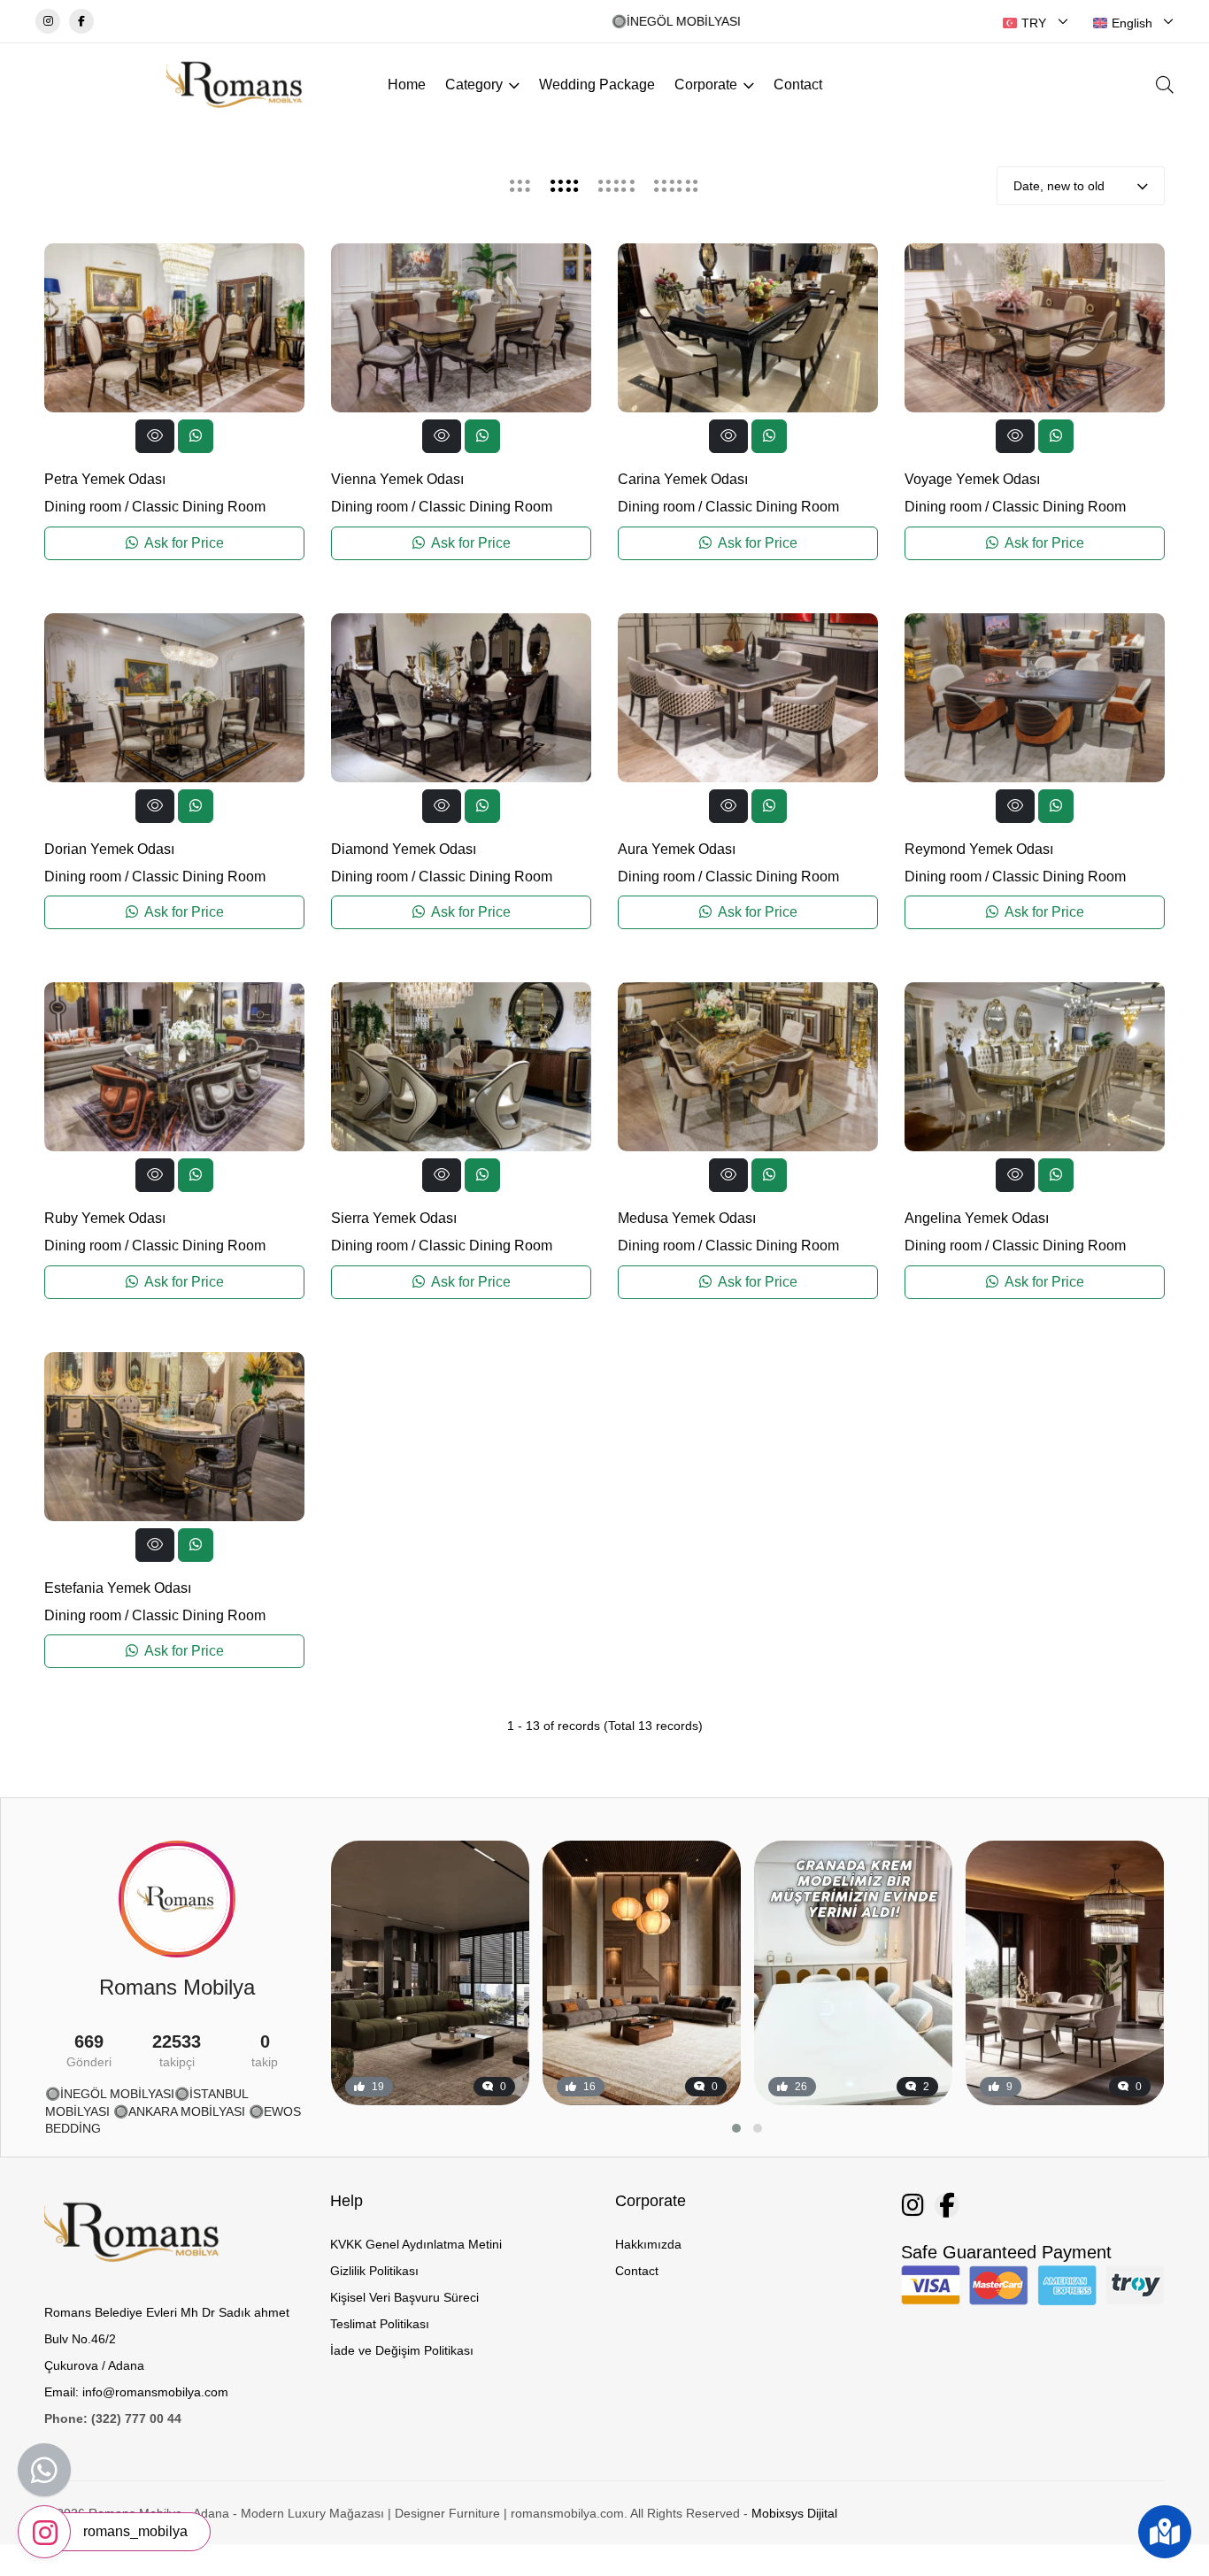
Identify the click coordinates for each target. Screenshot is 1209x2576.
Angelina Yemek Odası (977, 1218)
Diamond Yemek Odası (404, 849)
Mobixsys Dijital (794, 2513)
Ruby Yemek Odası (105, 1218)
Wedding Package (597, 85)
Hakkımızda (648, 2244)
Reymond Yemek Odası (979, 849)
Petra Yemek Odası (105, 479)
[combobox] (1036, 23)
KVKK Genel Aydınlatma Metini (416, 2244)
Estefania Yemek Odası (118, 1588)
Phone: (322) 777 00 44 (113, 2418)
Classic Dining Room (199, 507)
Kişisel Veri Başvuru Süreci (404, 2297)
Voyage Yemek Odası (972, 479)
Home (407, 85)
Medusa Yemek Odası (687, 1218)
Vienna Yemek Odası (397, 479)
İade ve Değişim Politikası (402, 2350)
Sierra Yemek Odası (394, 1218)
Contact (798, 85)
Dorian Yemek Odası (109, 849)
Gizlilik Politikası (374, 2271)
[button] (736, 2128)
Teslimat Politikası (380, 2324)
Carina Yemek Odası (683, 479)
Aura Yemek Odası (677, 849)
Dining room (83, 507)
